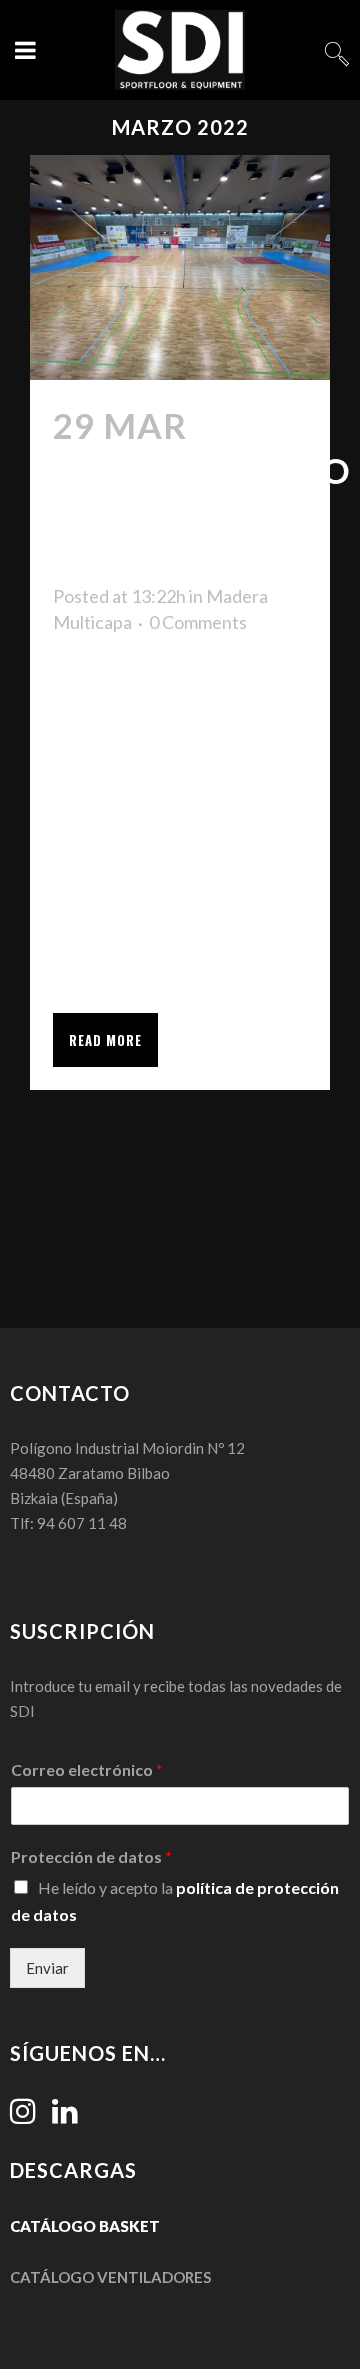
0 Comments (198, 622)
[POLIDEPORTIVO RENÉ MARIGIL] (180, 267)
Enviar (47, 1968)
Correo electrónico (87, 1769)
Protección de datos (91, 1856)
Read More (105, 1040)
